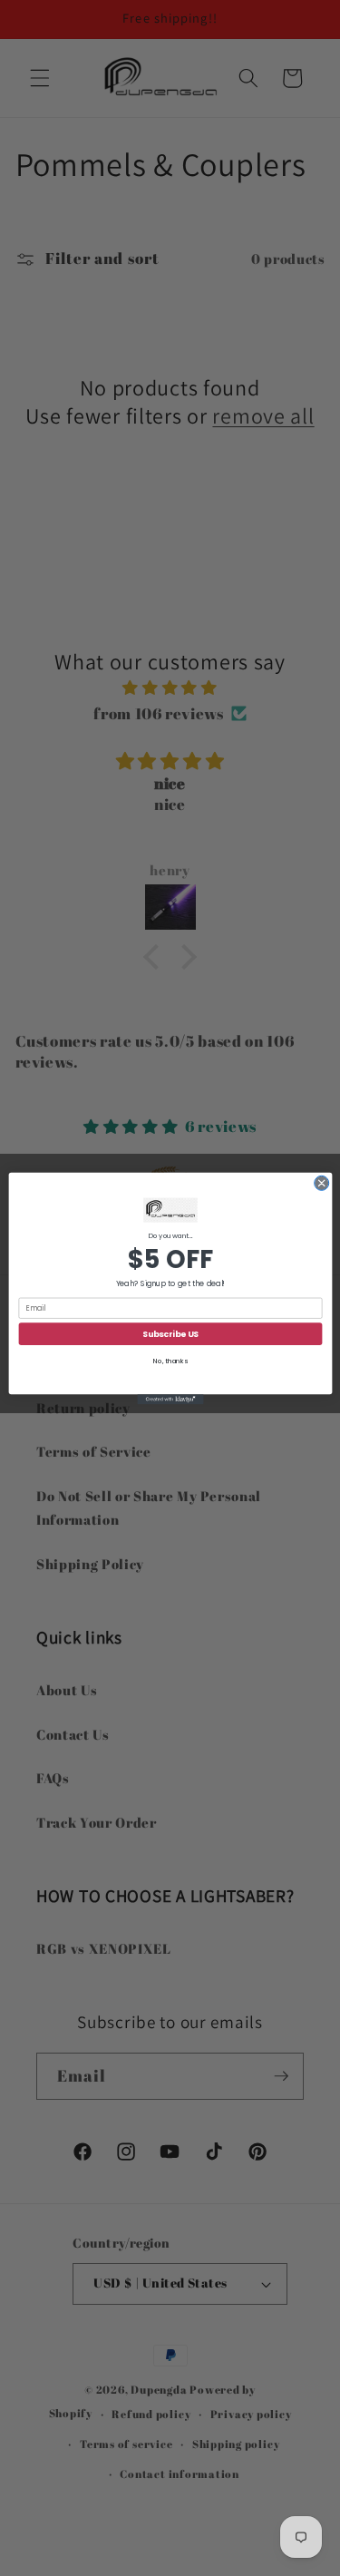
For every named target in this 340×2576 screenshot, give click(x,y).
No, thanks (170, 1361)
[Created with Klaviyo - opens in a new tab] (170, 1399)
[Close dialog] (321, 1183)
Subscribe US (170, 1333)
